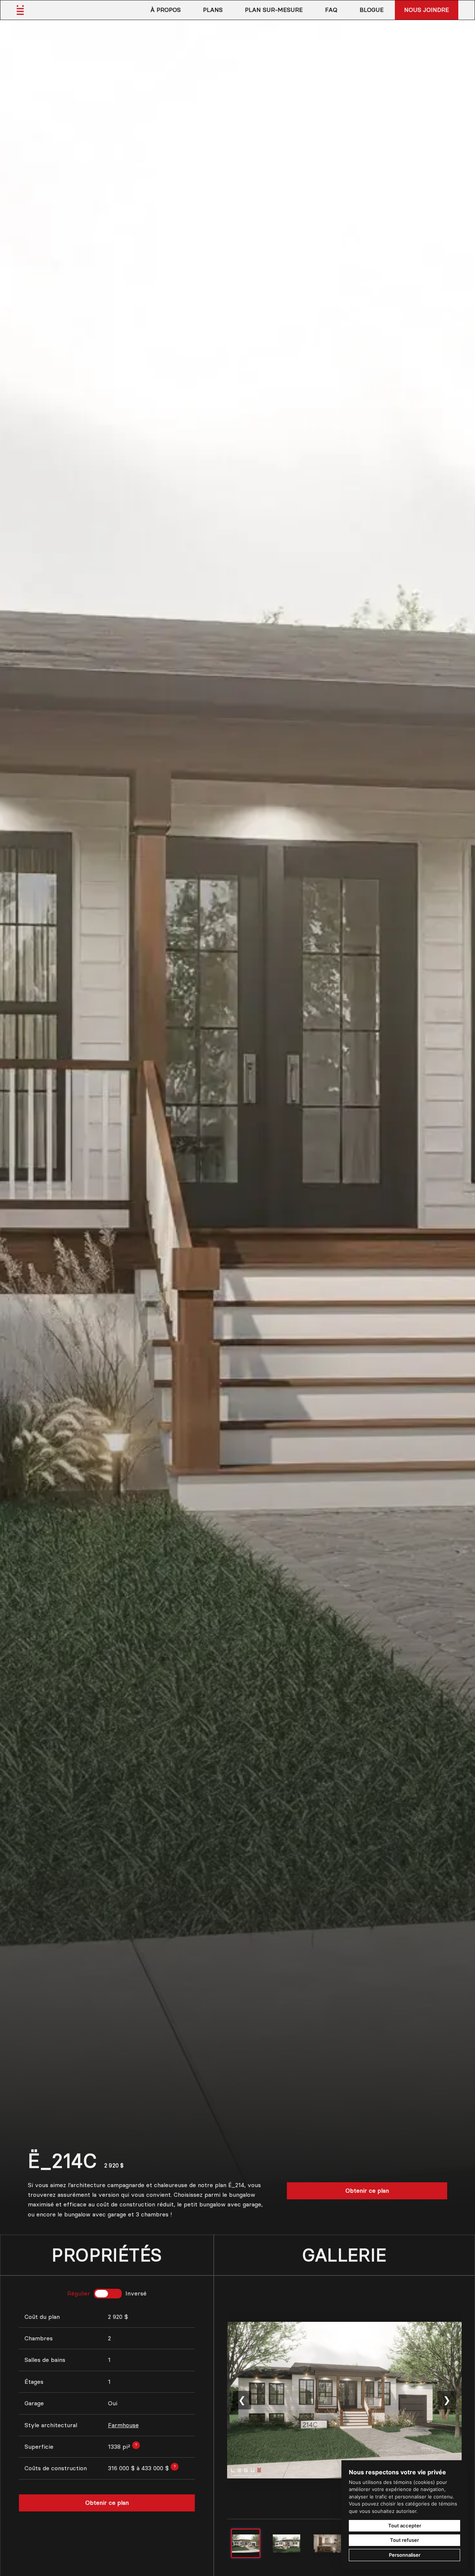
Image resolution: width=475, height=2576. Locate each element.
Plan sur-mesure (274, 10)
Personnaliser (405, 2555)
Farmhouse (123, 2425)
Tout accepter (405, 2526)
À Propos (166, 10)
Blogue (372, 10)
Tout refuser (404, 2540)
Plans (213, 10)
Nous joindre (427, 10)
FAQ (331, 10)
